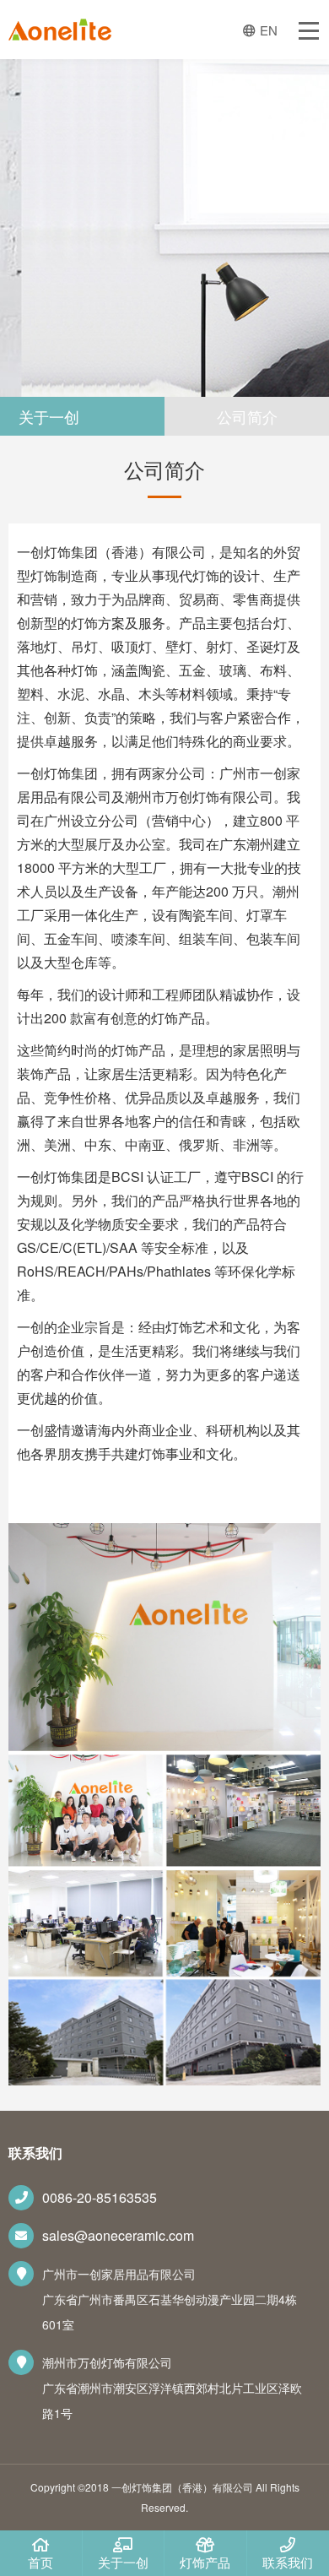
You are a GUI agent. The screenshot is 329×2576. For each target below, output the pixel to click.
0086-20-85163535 (100, 2197)
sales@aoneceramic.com (118, 2235)
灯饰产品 (205, 2562)
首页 (40, 2562)
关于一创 (123, 2562)
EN (269, 30)
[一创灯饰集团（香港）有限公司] (60, 33)
